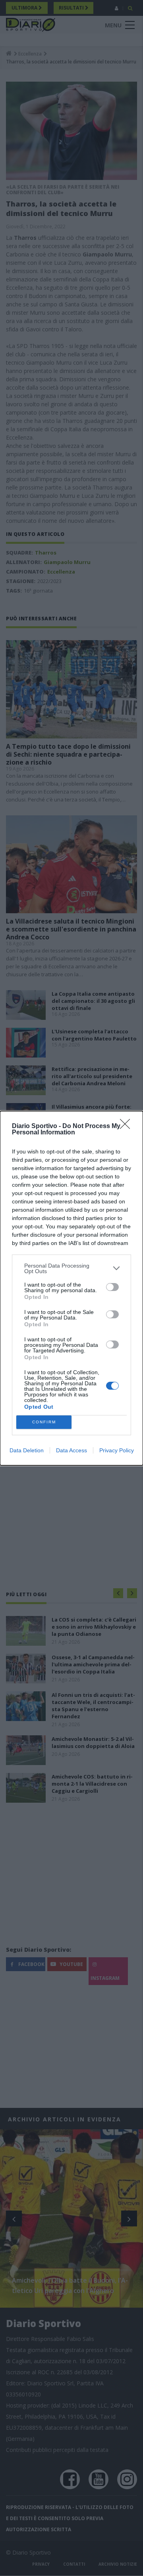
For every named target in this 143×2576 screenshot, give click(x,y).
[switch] (112, 1287)
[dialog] (71, 1288)
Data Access (71, 1450)
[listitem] (71, 1268)
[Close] (128, 1126)
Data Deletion (27, 1450)
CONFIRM (44, 1422)
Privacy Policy (117, 1450)
